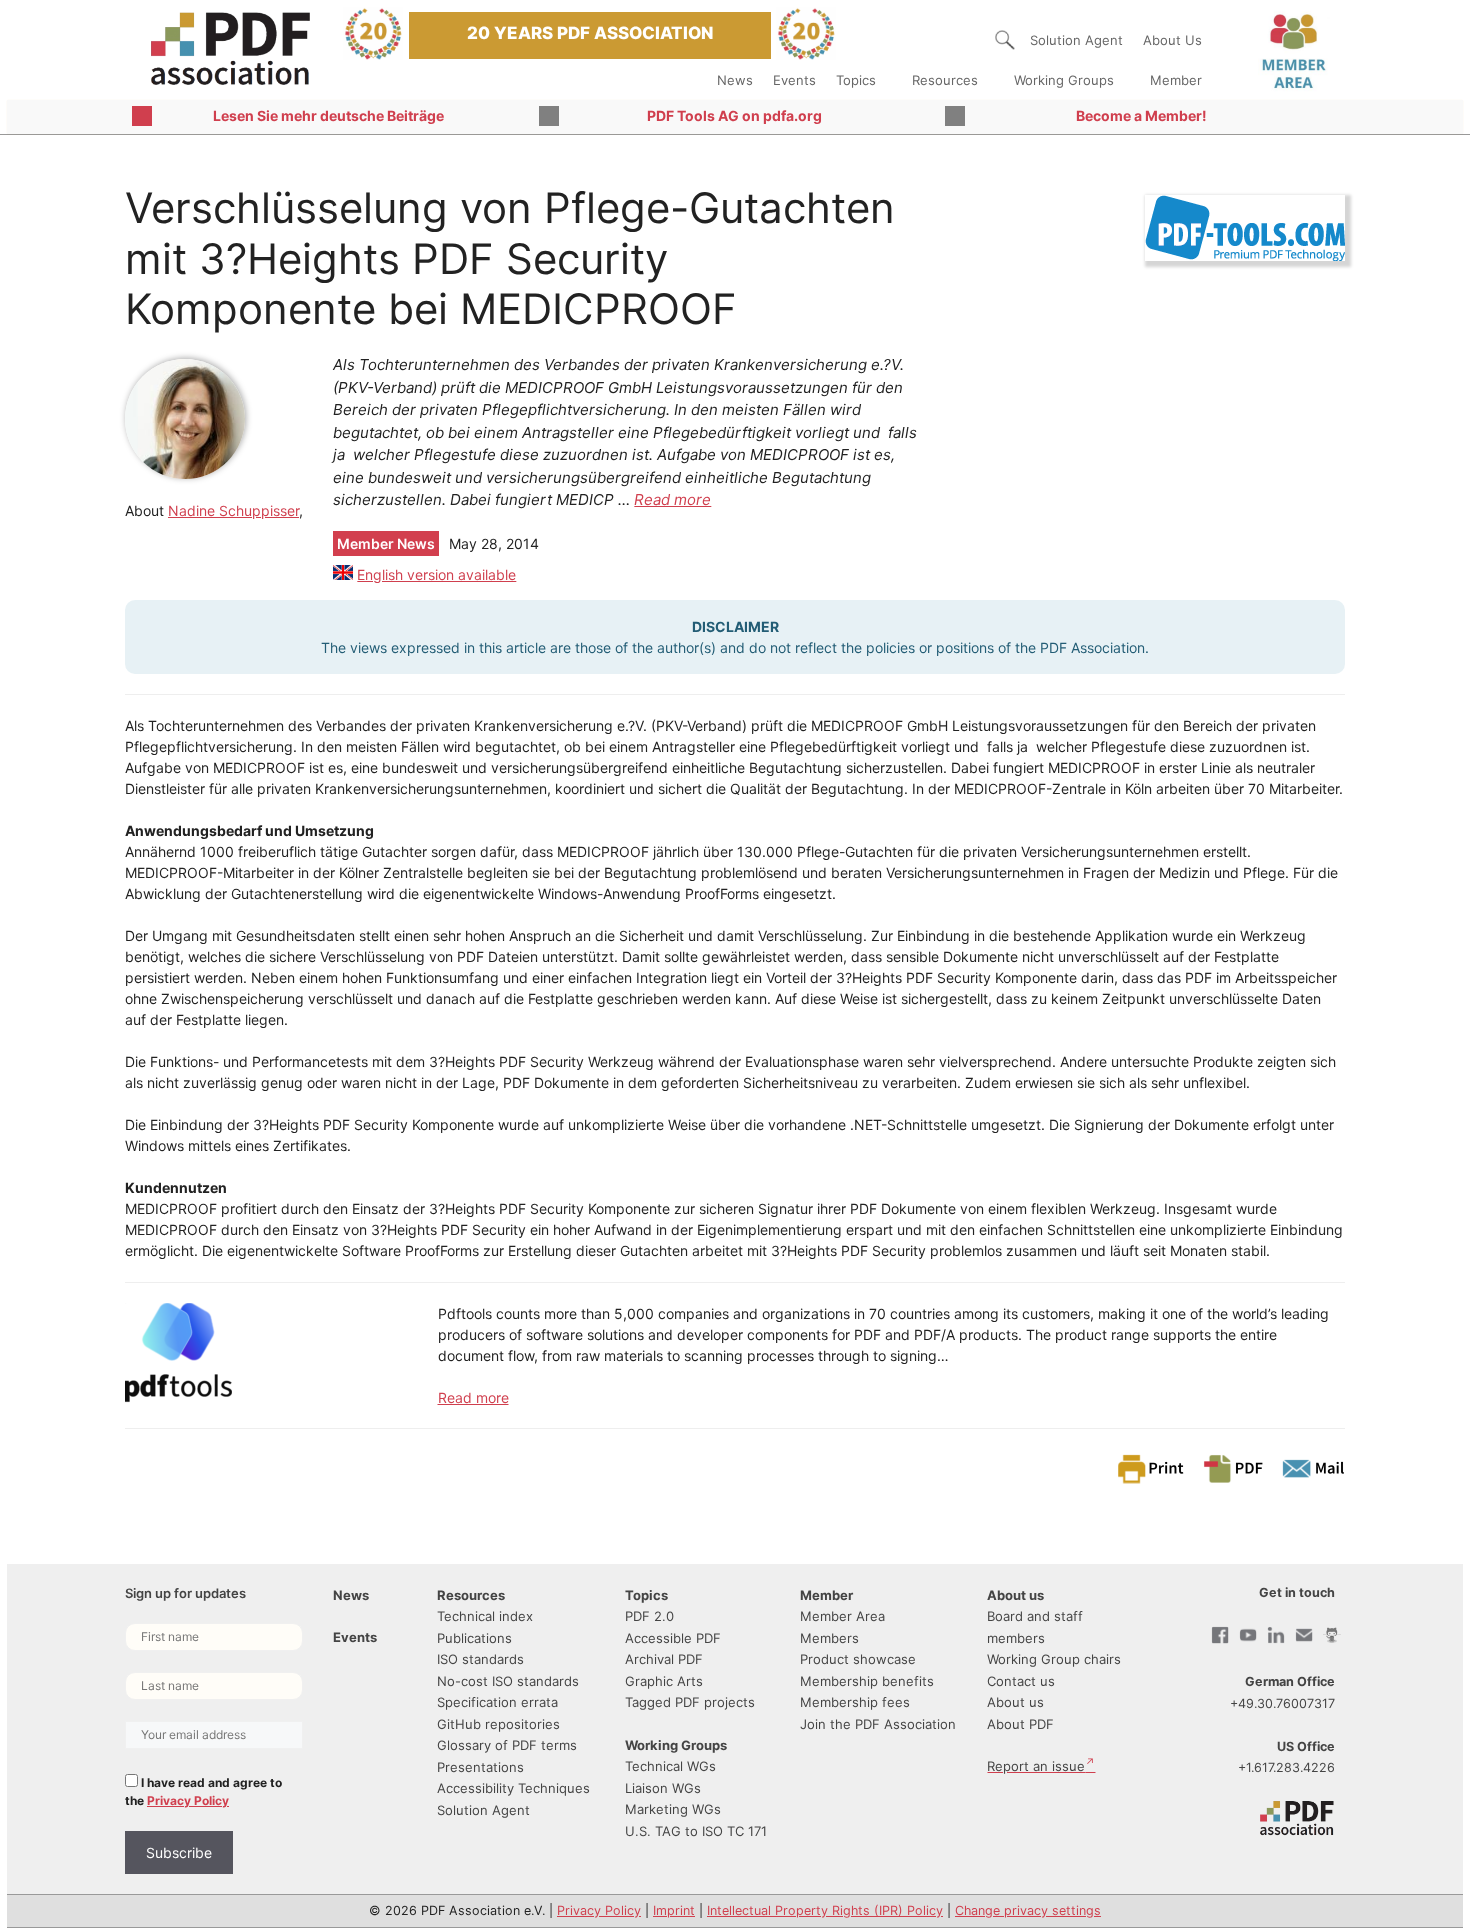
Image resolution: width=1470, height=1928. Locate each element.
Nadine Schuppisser (233, 510)
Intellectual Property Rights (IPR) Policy (825, 1910)
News (735, 80)
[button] (1005, 40)
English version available (436, 574)
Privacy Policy (188, 1800)
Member (1176, 80)
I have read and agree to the (203, 1791)
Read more (672, 499)
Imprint (674, 1910)
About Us (1172, 40)
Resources (945, 80)
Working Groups (1064, 80)
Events (794, 80)
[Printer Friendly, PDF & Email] (1230, 1467)
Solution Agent (1076, 40)
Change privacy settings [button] (1028, 1910)
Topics (856, 80)
